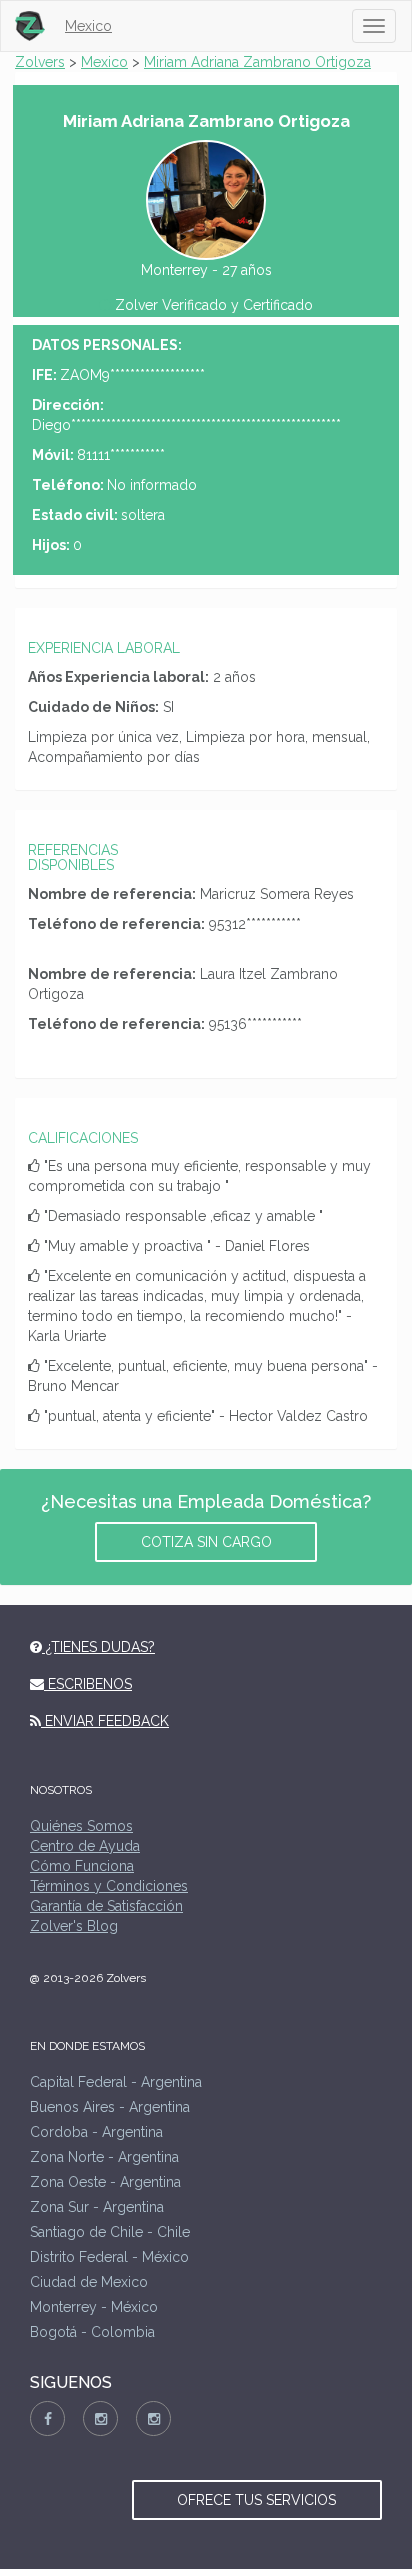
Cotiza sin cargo (206, 1542)
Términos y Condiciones (109, 1886)
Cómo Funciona (82, 1866)
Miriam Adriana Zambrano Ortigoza (257, 62)
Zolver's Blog (74, 1926)
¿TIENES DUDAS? (98, 1647)
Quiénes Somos (81, 1826)
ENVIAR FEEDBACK (105, 1721)
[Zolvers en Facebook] (47, 2418)
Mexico (88, 26)
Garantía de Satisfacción (106, 1906)
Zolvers (40, 62)
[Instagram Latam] (153, 2418)
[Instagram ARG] (100, 2418)
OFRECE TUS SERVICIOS (256, 2500)
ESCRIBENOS (88, 1684)
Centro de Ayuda (85, 1846)
